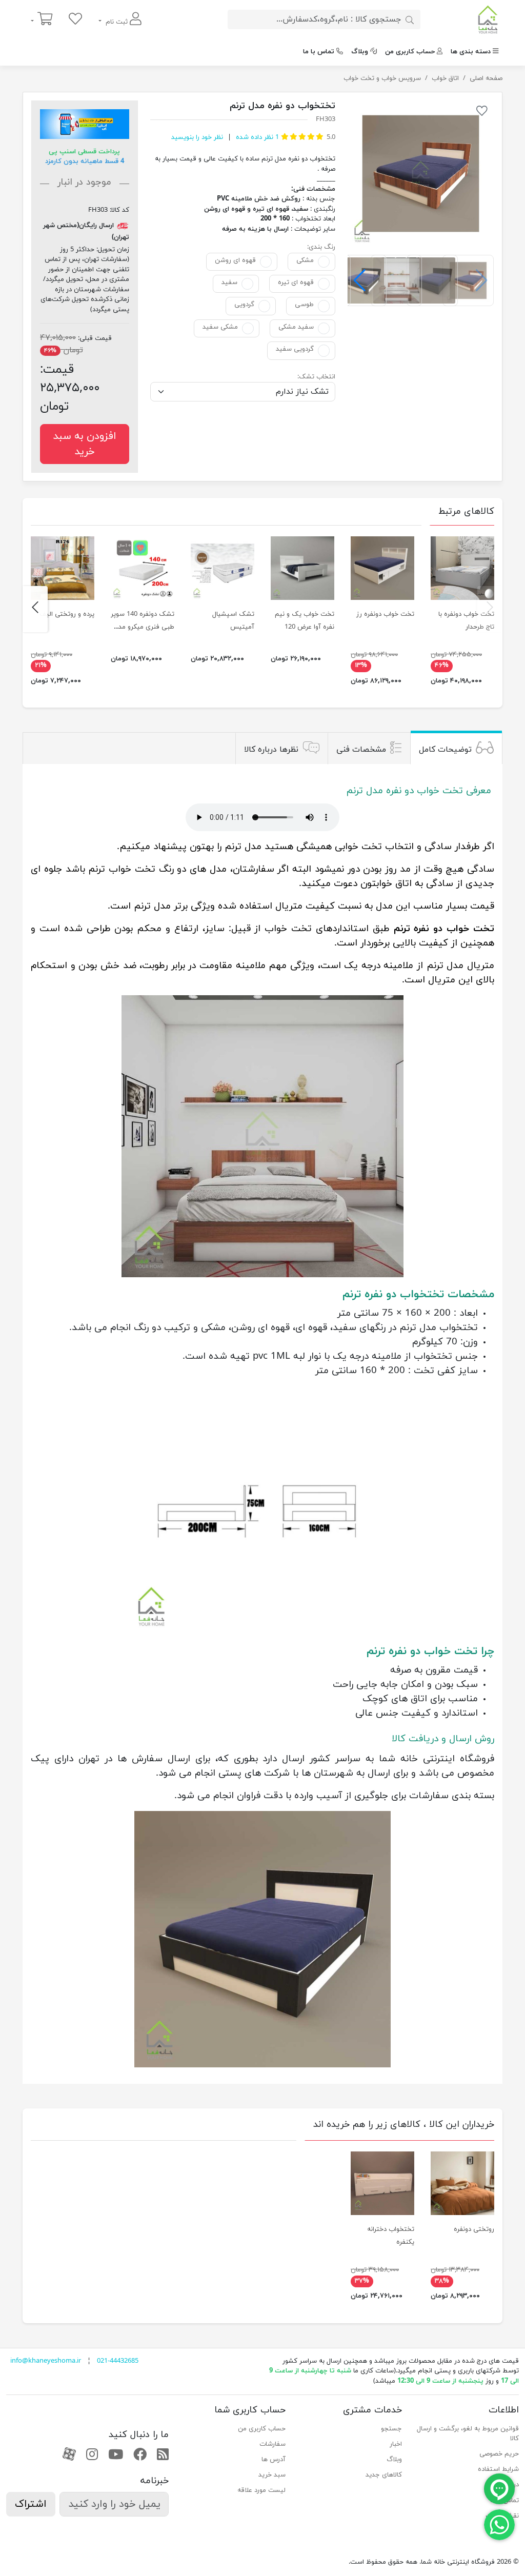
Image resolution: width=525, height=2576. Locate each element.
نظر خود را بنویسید (197, 137)
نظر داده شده (256, 137)
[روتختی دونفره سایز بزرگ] (462, 2183)
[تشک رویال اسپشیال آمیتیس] (223, 568)
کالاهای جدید (384, 2475)
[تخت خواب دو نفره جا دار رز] (382, 568)
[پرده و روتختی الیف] (63, 568)
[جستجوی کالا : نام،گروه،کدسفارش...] (410, 19)
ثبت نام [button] (117, 22)
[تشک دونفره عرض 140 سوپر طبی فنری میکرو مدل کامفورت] (143, 568)
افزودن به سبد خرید (85, 444)
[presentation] (490, 609)
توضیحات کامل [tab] (445, 750)
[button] (360, 280)
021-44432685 (118, 2361)
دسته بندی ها (471, 52)
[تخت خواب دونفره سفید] (462, 568)
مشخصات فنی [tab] (361, 750)
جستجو (391, 2429)
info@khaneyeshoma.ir (46, 2361)
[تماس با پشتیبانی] (499, 2524)
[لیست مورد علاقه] (75, 20)
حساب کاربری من (410, 52)
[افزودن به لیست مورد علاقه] (482, 113)
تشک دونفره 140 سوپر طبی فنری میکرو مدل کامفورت (143, 627)
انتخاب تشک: (316, 377)
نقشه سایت (502, 2516)
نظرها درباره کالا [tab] (271, 750)
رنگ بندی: (321, 247)
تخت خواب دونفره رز (385, 614)
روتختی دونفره (474, 2229)
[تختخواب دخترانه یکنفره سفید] (382, 2183)
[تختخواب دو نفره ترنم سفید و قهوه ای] (421, 174)
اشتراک (31, 2504)
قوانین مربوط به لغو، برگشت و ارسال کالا (468, 2434)
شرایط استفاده (498, 2469)
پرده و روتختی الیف (67, 614)
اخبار (396, 2444)
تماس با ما (319, 52)
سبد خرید (272, 2475)
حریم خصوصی (499, 2454)
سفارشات (272, 2444)
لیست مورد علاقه (261, 2490)
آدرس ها (274, 2460)
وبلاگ (360, 52)
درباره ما (508, 2485)
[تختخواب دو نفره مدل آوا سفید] (302, 568)
